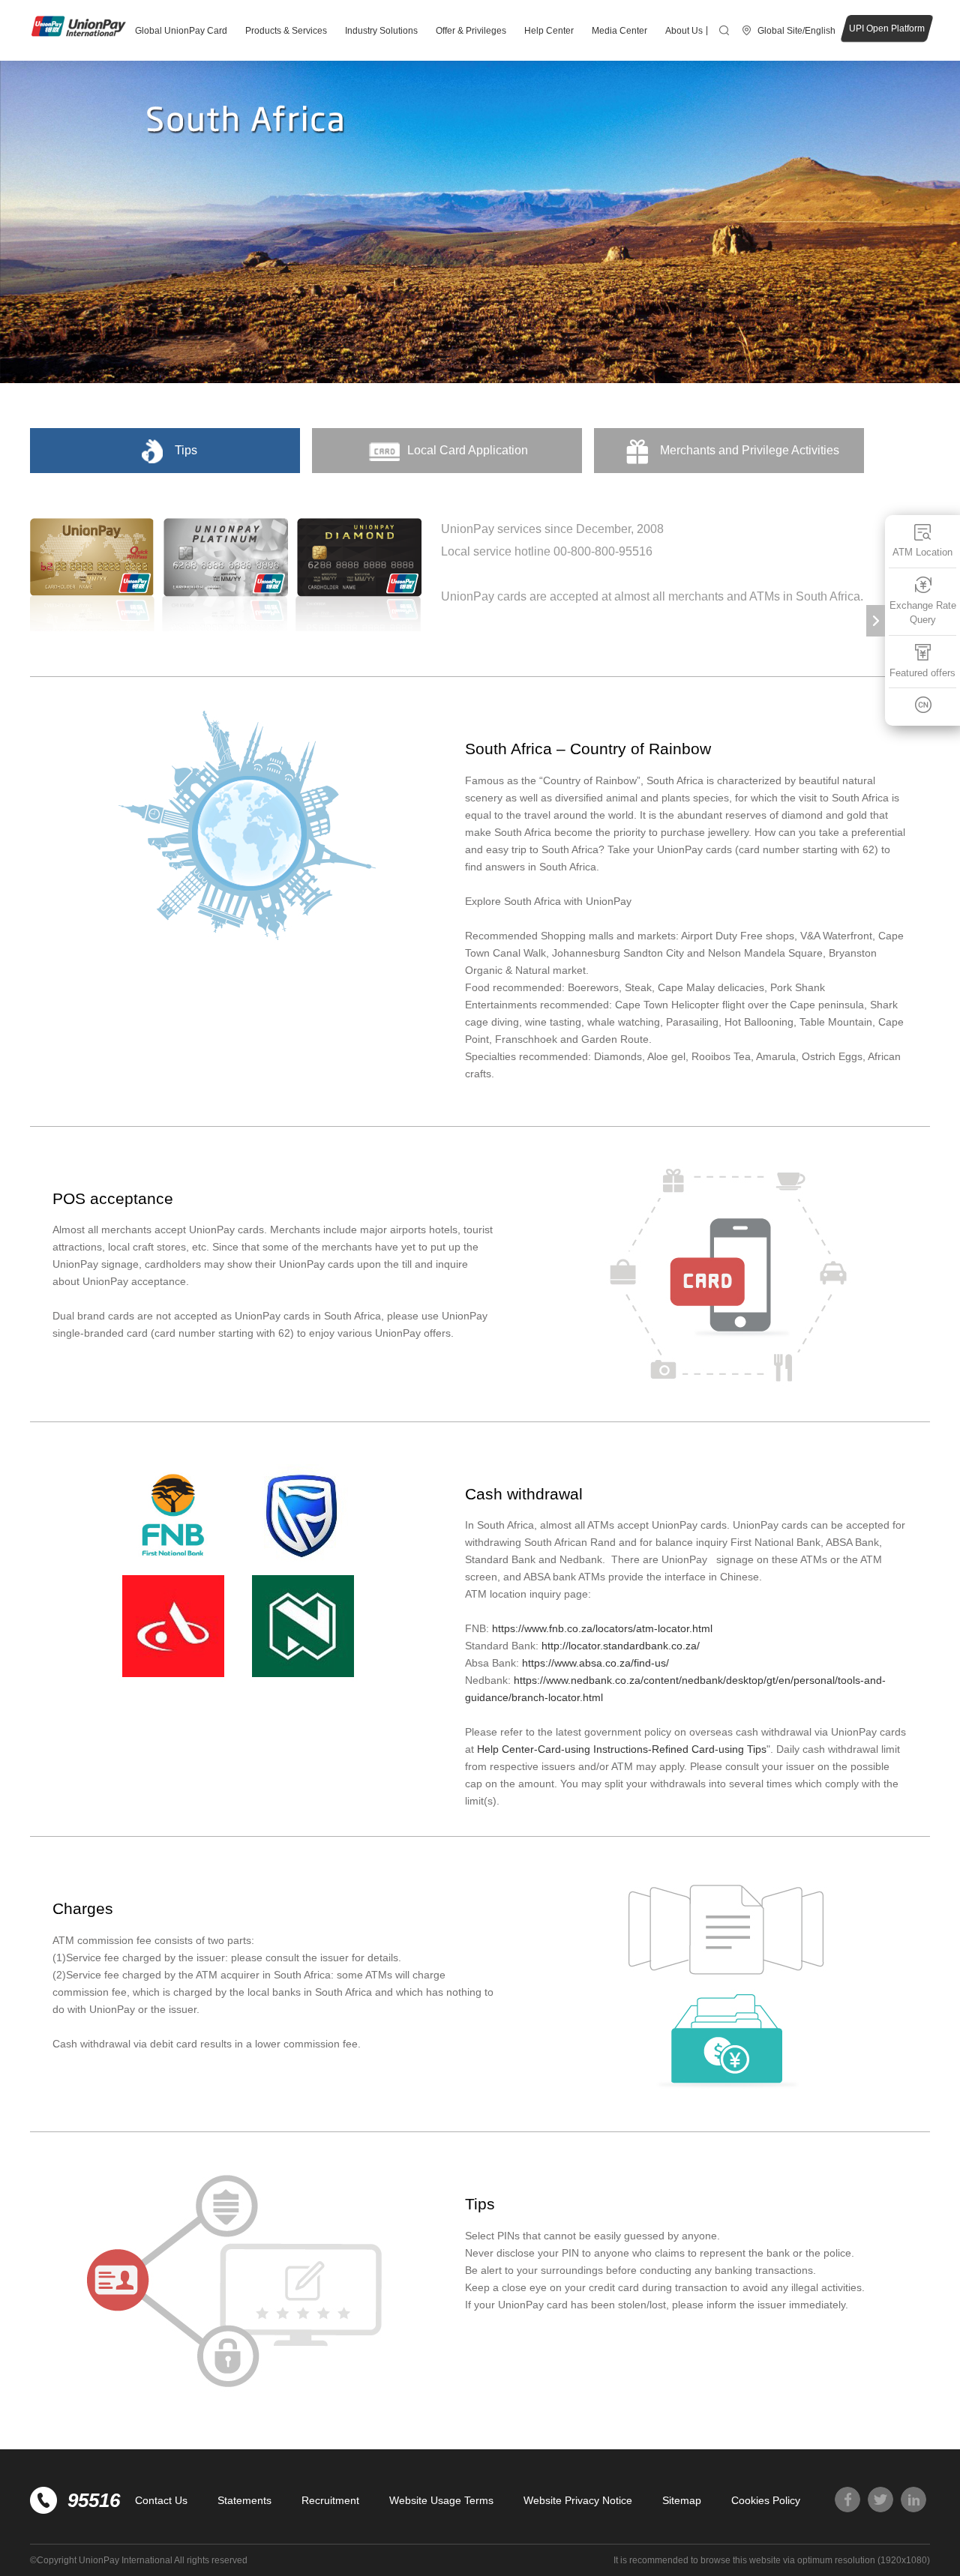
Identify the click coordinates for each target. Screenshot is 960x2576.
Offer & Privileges (471, 31)
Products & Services (286, 31)
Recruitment (330, 2500)
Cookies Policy (766, 2500)
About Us (684, 31)
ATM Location (922, 552)
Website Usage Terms (441, 2500)
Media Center (619, 31)
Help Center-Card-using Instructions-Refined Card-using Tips (622, 1749)
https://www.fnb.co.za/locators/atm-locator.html (602, 1628)
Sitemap (682, 2500)
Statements (244, 2500)
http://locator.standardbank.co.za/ (621, 1646)
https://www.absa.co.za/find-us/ (595, 1663)
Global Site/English (796, 31)
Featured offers (922, 673)
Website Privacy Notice (578, 2500)
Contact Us (161, 2500)
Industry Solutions (381, 31)
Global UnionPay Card (181, 31)
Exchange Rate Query (923, 613)
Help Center (549, 31)
